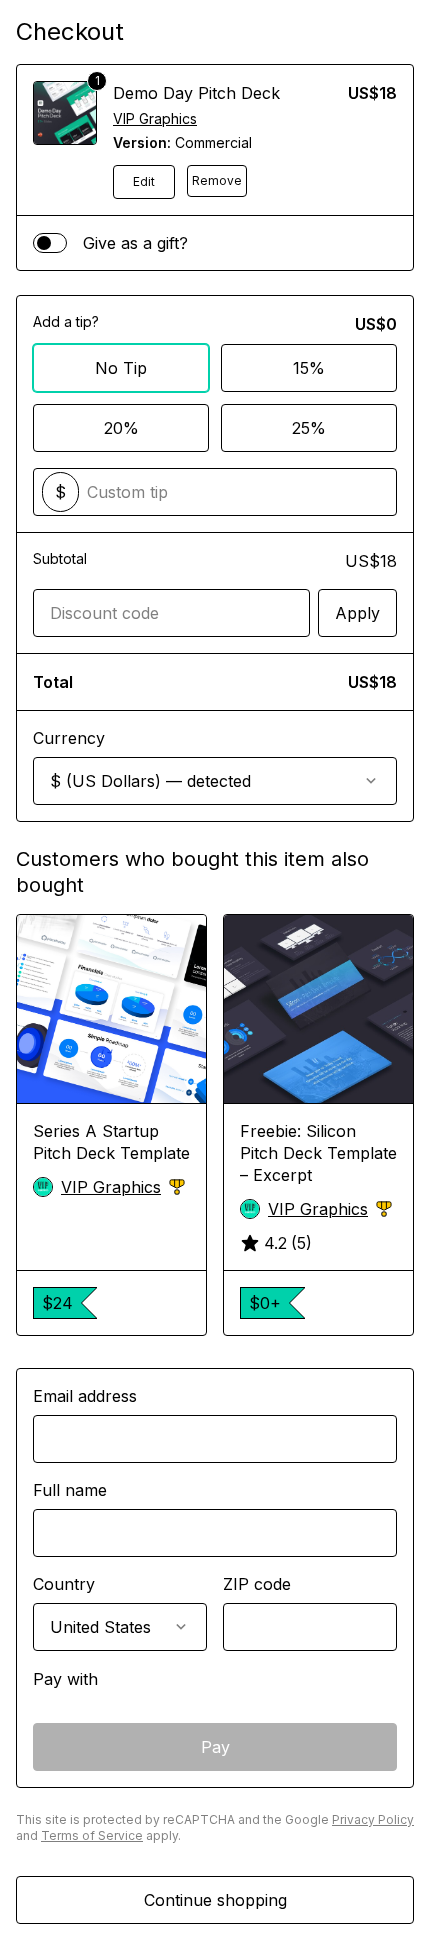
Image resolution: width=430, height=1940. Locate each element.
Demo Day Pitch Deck (196, 93)
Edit (144, 181)
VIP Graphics (155, 118)
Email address (85, 1396)
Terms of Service (92, 1835)
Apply (357, 613)
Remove (217, 180)
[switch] (50, 243)
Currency (69, 738)
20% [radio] (121, 428)
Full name (70, 1490)
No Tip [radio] (121, 368)
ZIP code (257, 1584)
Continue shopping (215, 1900)
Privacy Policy (373, 1819)
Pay (215, 1747)
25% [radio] (309, 428)
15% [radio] (309, 368)
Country (64, 1584)
